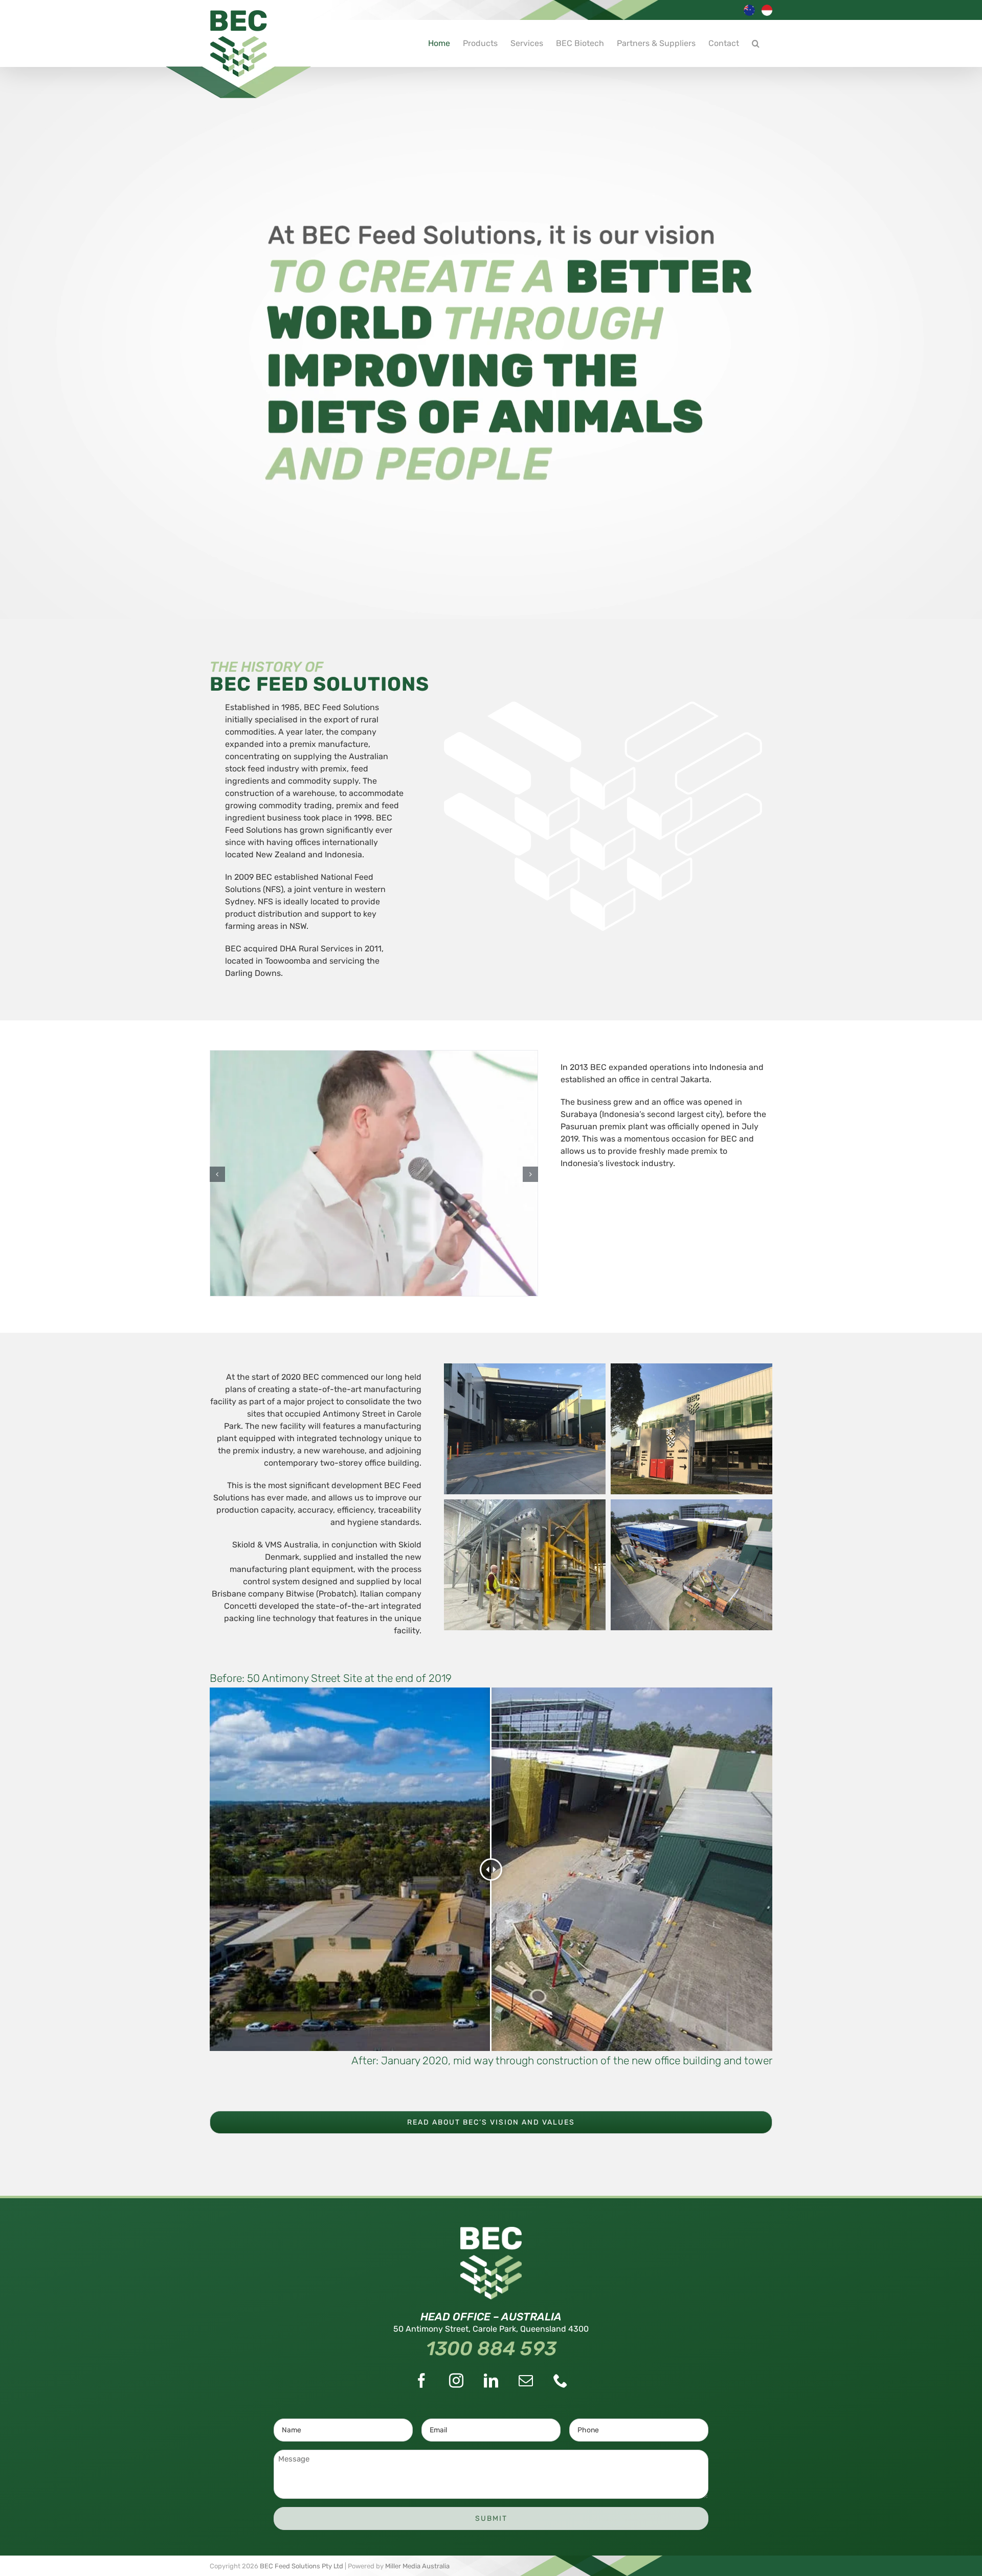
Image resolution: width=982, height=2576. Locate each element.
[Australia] (750, 15)
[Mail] (526, 2381)
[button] (756, 43)
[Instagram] (456, 2381)
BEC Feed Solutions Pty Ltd (302, 2566)
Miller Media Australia (417, 2566)
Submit (491, 2518)
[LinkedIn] (491, 2381)
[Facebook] (421, 2381)
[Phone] (561, 2381)
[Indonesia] (768, 15)
